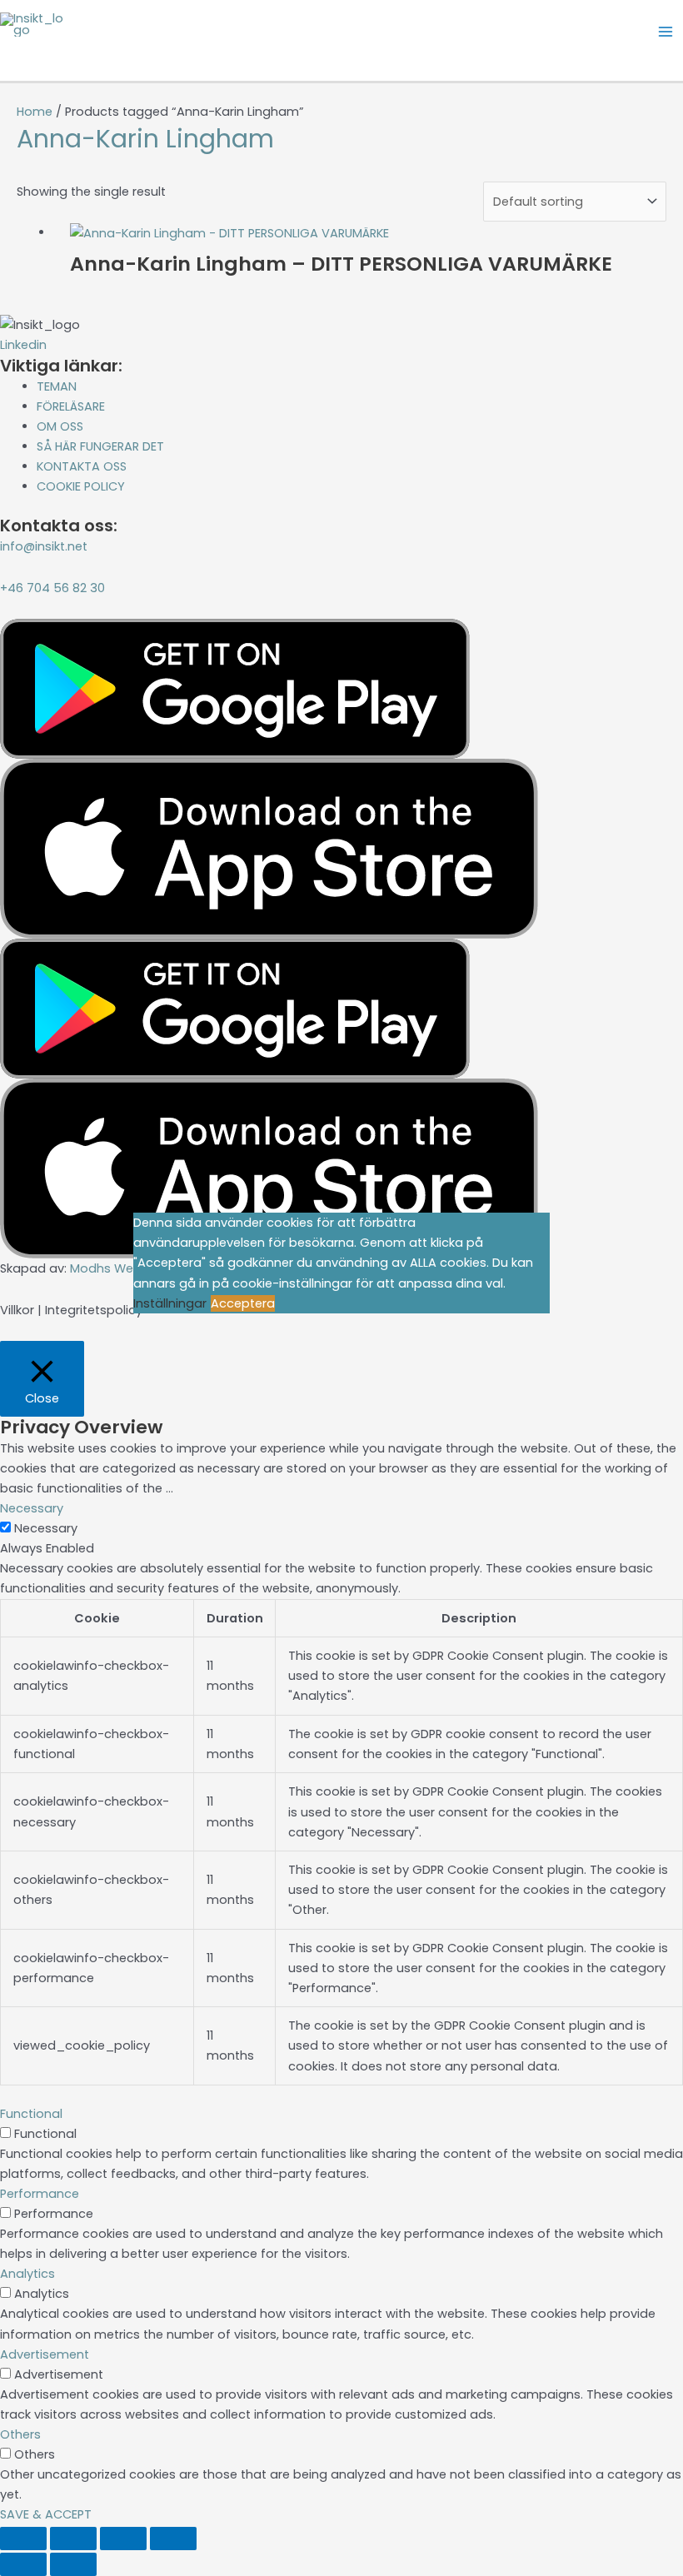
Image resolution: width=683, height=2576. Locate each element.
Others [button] (20, 2434)
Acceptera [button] (243, 1303)
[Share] (123, 2539)
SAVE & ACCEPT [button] (46, 2514)
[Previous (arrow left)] (23, 2564)
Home (35, 112)
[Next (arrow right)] (73, 2564)
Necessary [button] (32, 1508)
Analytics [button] (27, 2274)
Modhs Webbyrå (120, 1268)
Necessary (46, 1528)
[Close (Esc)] (173, 2539)
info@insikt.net (44, 546)
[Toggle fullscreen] (73, 2539)
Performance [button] (40, 2194)
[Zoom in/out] (23, 2539)
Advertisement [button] (45, 2354)
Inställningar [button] (170, 1303)
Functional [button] (31, 2114)
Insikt (37, 52)
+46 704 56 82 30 (52, 588)
